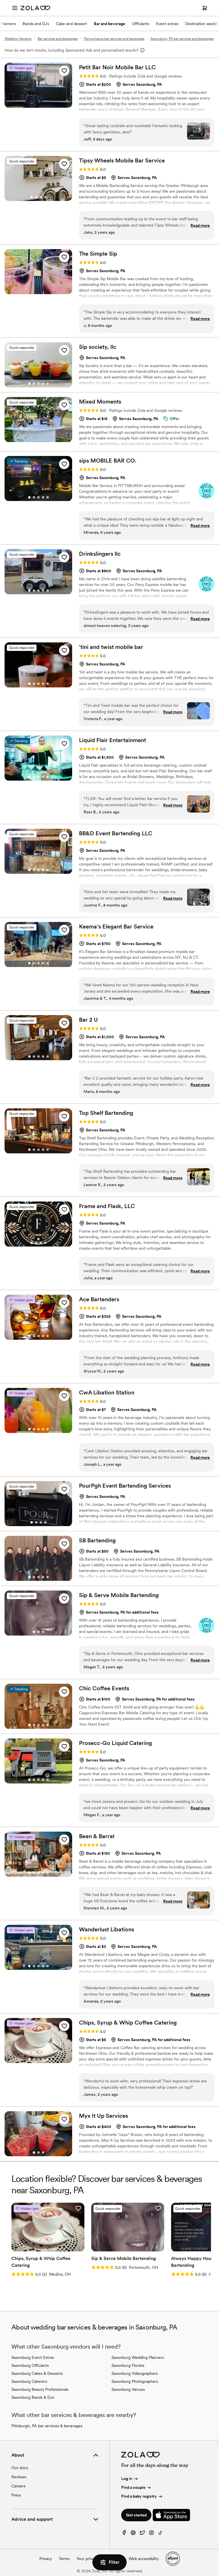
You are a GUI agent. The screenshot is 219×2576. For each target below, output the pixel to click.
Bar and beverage (109, 24)
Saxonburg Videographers (135, 2373)
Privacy (46, 2559)
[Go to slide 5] (48, 384)
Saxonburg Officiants (30, 2365)
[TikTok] (161, 2534)
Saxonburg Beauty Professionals (40, 2389)
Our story (20, 2468)
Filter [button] (114, 2562)
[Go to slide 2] (36, 197)
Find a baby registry (139, 2496)
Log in (127, 2479)
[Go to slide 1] (32, 197)
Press (16, 2495)
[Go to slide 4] (45, 197)
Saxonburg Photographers (135, 2381)
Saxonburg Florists (128, 2365)
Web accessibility (144, 2559)
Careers (18, 2486)
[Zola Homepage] (35, 8)
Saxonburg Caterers (29, 2381)
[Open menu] (15, 8)
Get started (136, 2515)
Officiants (141, 24)
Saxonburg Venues (128, 2389)
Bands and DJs (36, 24)
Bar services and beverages (58, 39)
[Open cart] (205, 8)
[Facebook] (124, 2534)
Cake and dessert (71, 24)
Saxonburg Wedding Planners (138, 2357)
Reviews (19, 2477)
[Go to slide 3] (41, 197)
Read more (200, 225)
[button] (64, 71)
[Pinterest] (133, 2534)
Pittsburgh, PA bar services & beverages (47, 2426)
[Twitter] (142, 2534)
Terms (64, 2559)
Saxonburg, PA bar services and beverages (182, 39)
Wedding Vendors (18, 39)
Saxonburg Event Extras (33, 2357)
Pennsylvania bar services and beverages (114, 39)
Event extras (167, 24)
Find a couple (133, 2487)
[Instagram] (151, 2534)
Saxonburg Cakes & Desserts (37, 2373)
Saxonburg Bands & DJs (33, 2397)
